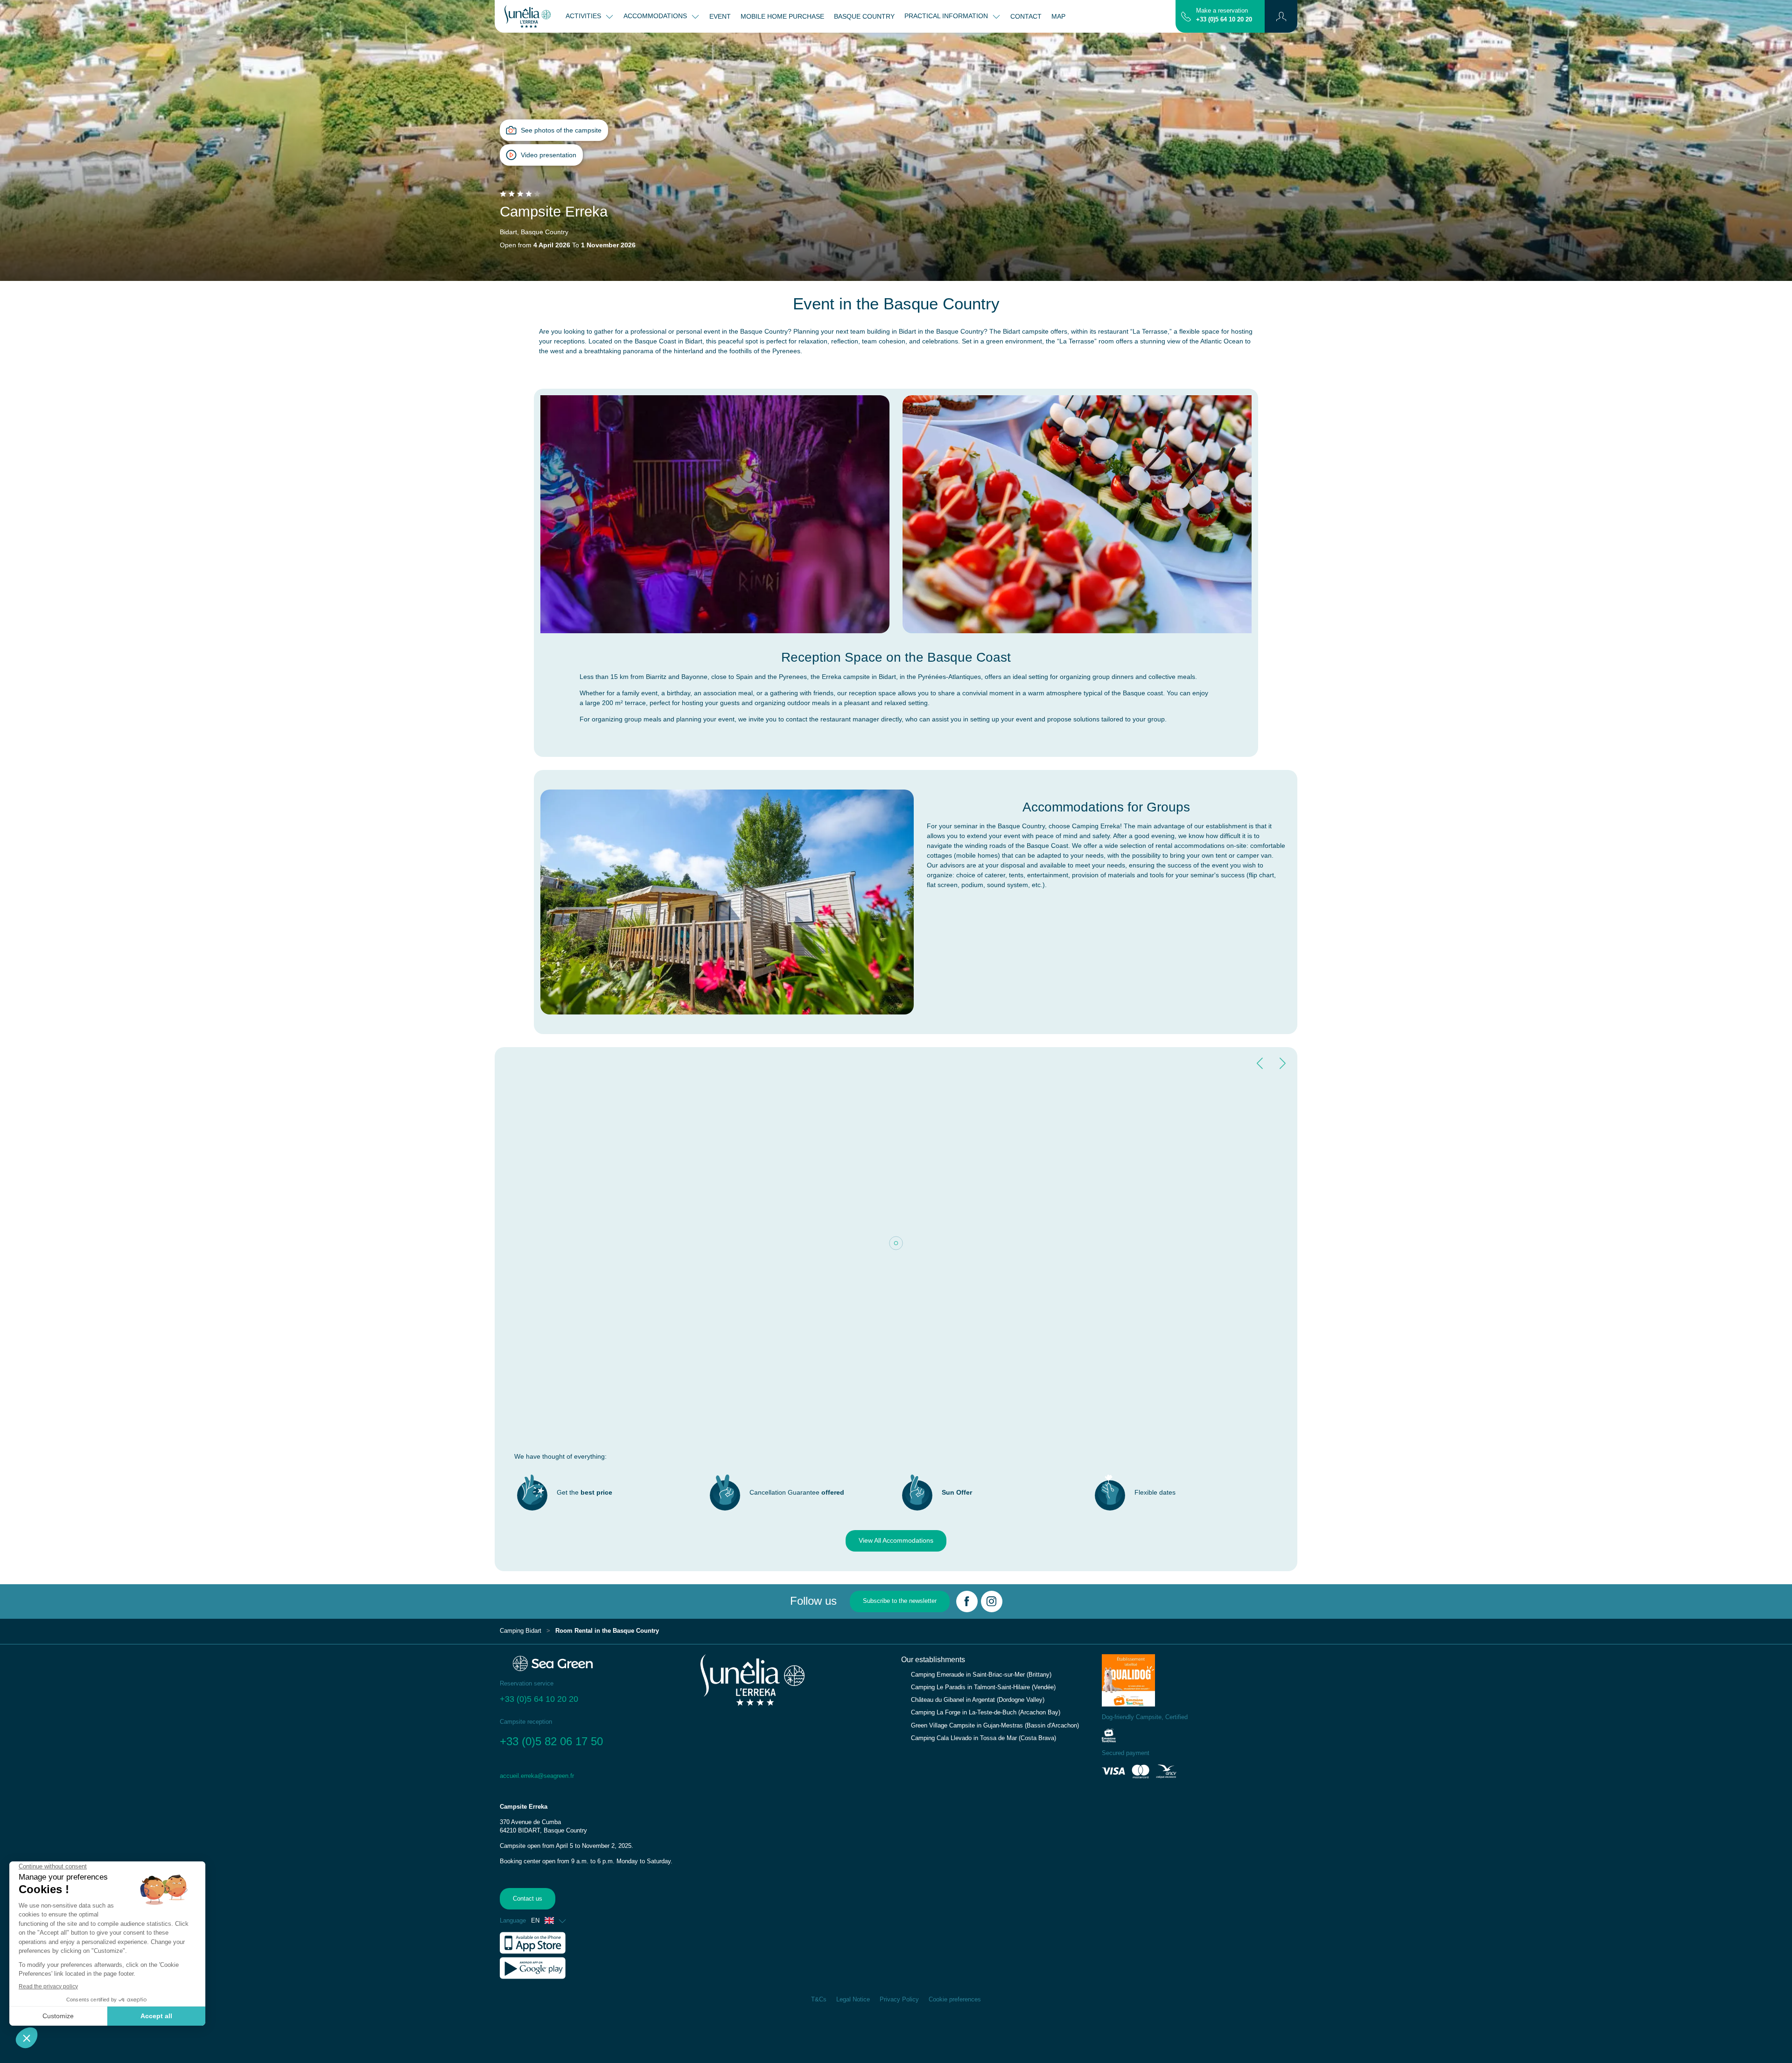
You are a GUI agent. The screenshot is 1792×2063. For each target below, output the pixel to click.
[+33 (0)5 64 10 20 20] (1186, 16)
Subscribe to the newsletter (900, 1601)
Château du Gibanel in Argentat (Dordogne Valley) (978, 1700)
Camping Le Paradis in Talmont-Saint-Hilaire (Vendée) (983, 1687)
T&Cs (819, 2000)
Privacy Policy (899, 2000)
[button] (1281, 16)
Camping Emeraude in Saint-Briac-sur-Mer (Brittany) (981, 1675)
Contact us (528, 1899)
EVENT (720, 16)
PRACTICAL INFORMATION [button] (947, 16)
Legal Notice (853, 2000)
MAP (1058, 16)
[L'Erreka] (528, 16)
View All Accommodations (896, 1540)
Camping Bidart (521, 1631)
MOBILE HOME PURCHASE (782, 16)
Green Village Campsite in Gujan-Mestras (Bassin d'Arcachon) (995, 1726)
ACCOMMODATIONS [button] (656, 16)
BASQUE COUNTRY (864, 16)
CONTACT (1026, 16)
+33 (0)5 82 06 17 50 (551, 1741)
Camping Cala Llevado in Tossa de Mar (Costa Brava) (983, 1738)
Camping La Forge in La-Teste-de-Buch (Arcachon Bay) (986, 1713)
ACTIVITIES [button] (584, 16)
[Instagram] (992, 1601)
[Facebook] (967, 1601)
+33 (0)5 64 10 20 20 (1224, 20)
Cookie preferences (955, 2000)
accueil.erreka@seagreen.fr (537, 1776)
